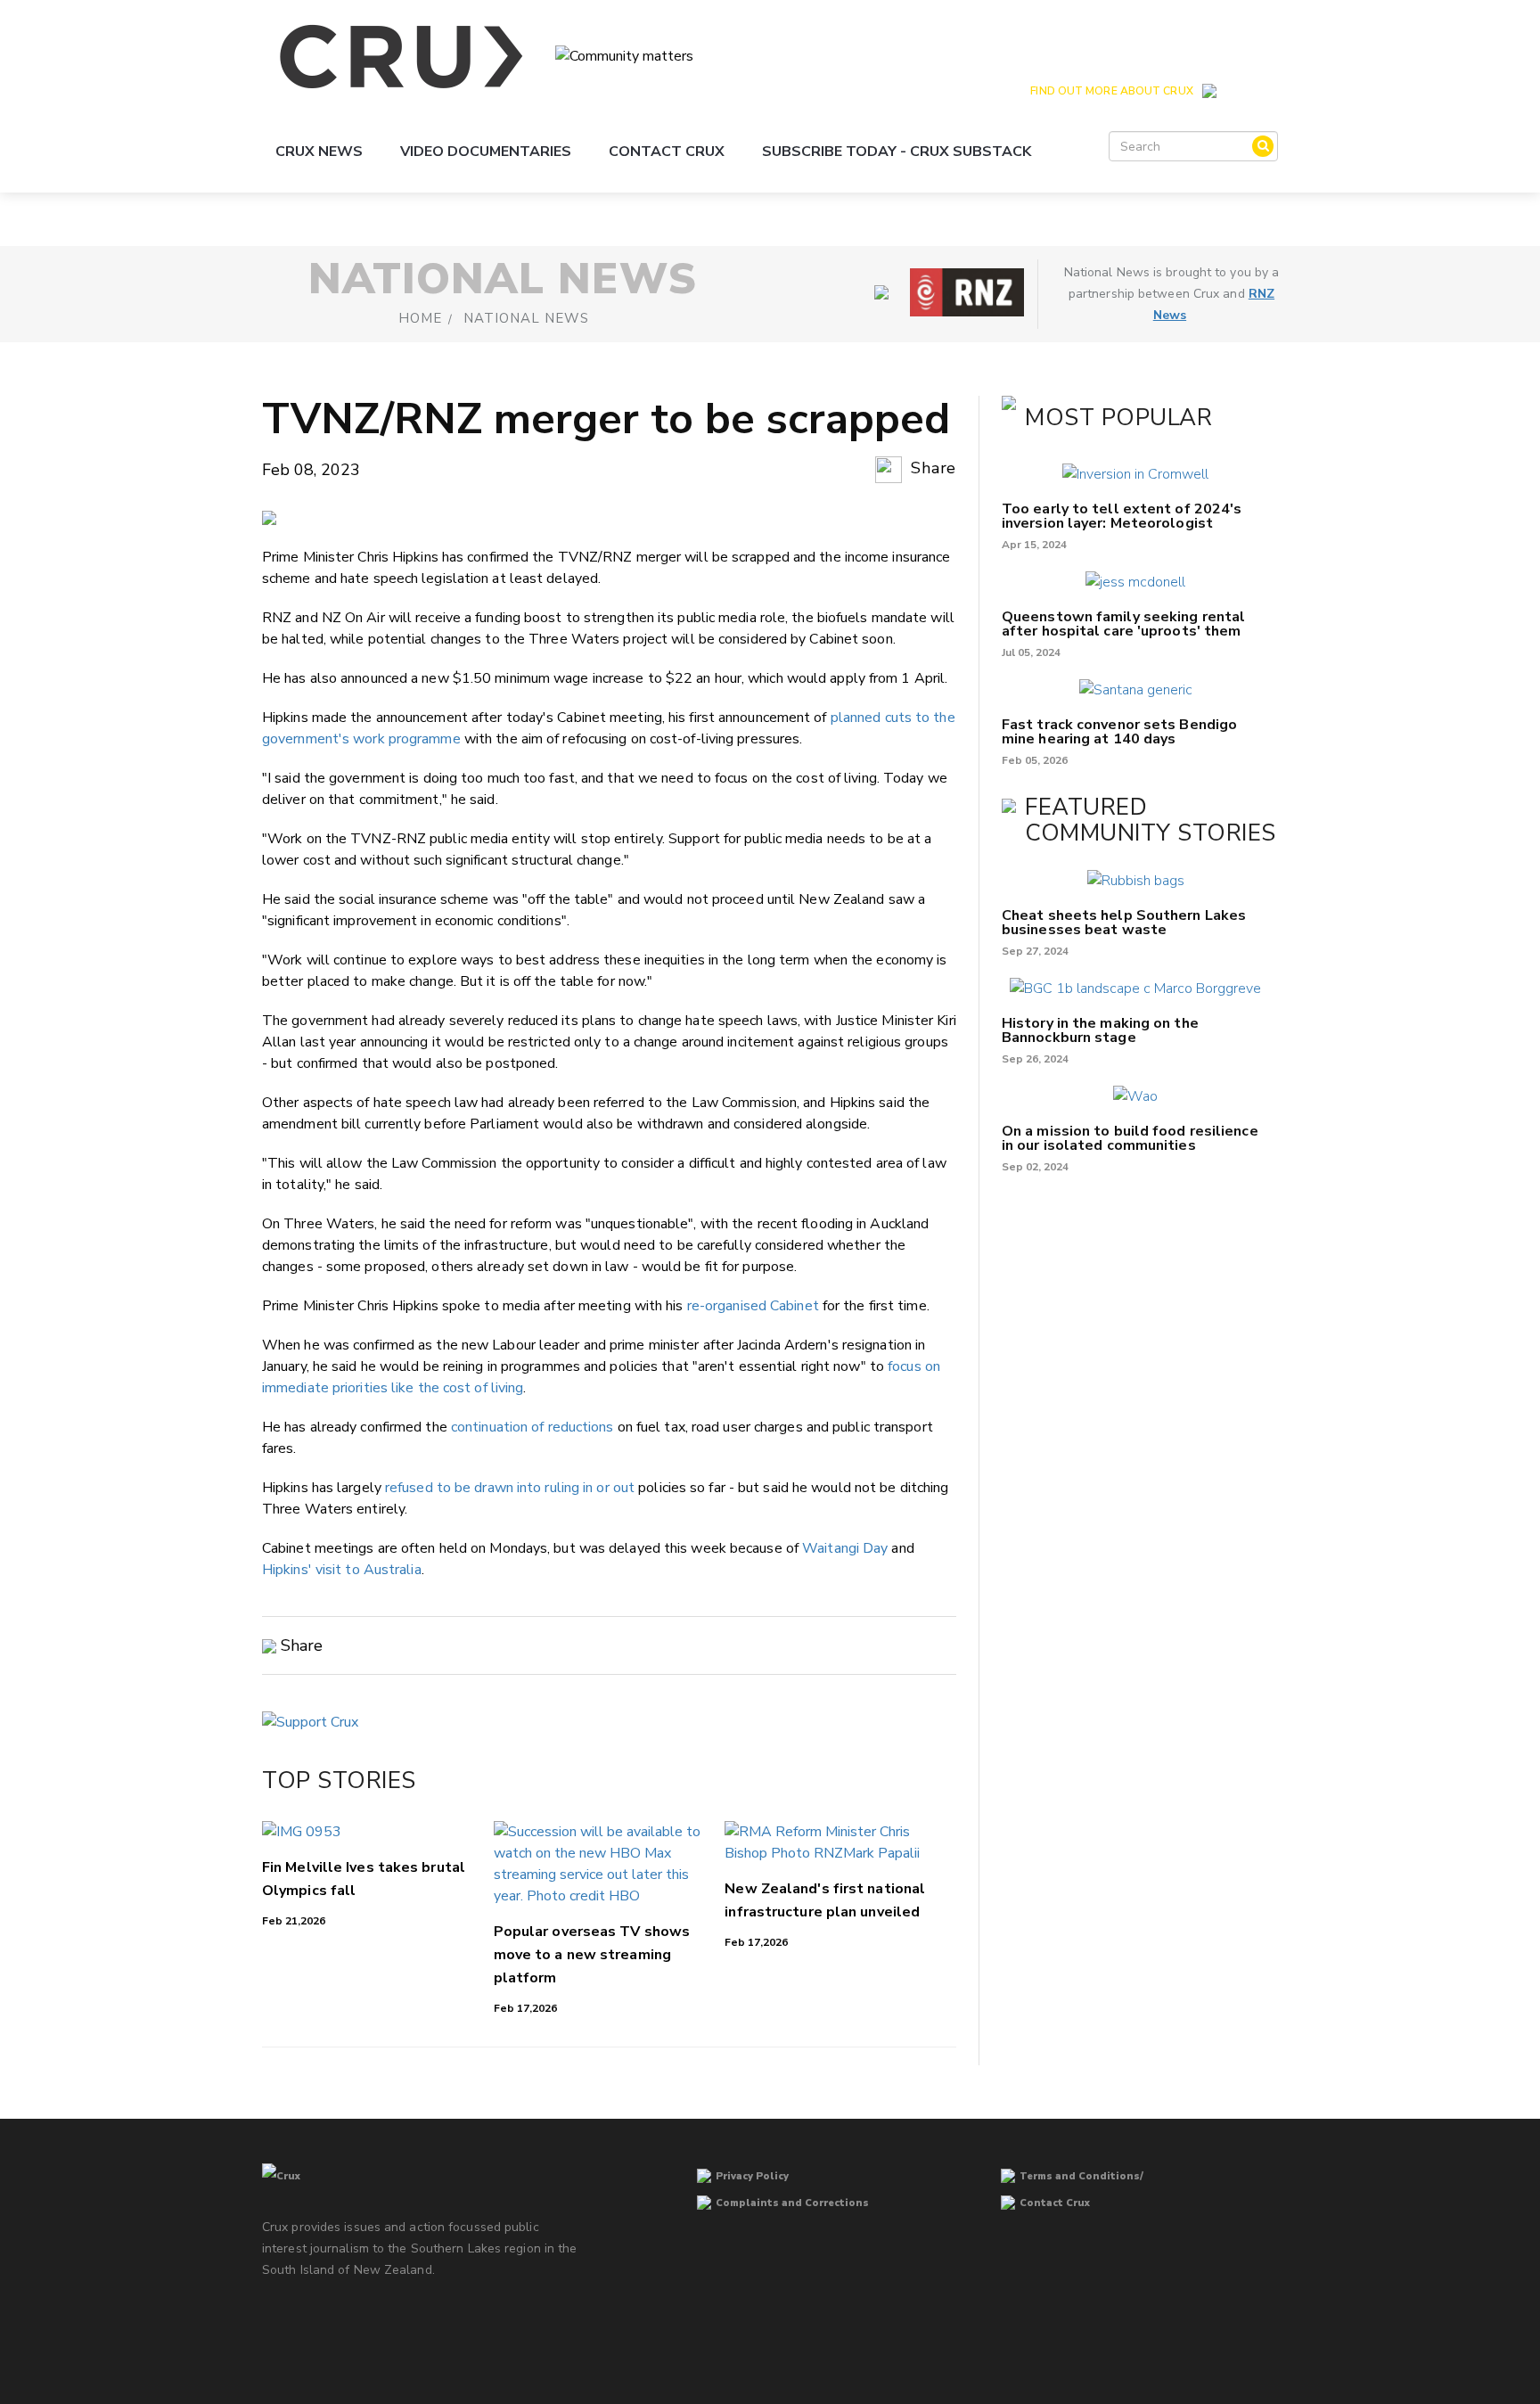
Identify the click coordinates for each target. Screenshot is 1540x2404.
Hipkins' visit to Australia (342, 1570)
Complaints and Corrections (792, 2203)
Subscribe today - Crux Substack (897, 152)
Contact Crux (667, 152)
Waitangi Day (845, 1548)
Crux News (319, 152)
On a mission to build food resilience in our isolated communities (1130, 1138)
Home (420, 318)
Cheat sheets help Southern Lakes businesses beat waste (1124, 923)
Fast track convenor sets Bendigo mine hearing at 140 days (1119, 732)
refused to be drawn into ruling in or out (510, 1488)
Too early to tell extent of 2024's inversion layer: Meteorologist (1122, 516)
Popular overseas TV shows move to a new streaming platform (592, 1955)
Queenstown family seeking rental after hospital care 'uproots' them (1123, 624)
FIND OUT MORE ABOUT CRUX (1111, 91)
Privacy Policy (752, 2176)
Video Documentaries (486, 152)
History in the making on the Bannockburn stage (1100, 1030)
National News (526, 318)
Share (931, 468)
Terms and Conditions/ (1081, 2176)
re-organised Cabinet (753, 1306)
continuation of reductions (532, 1427)
